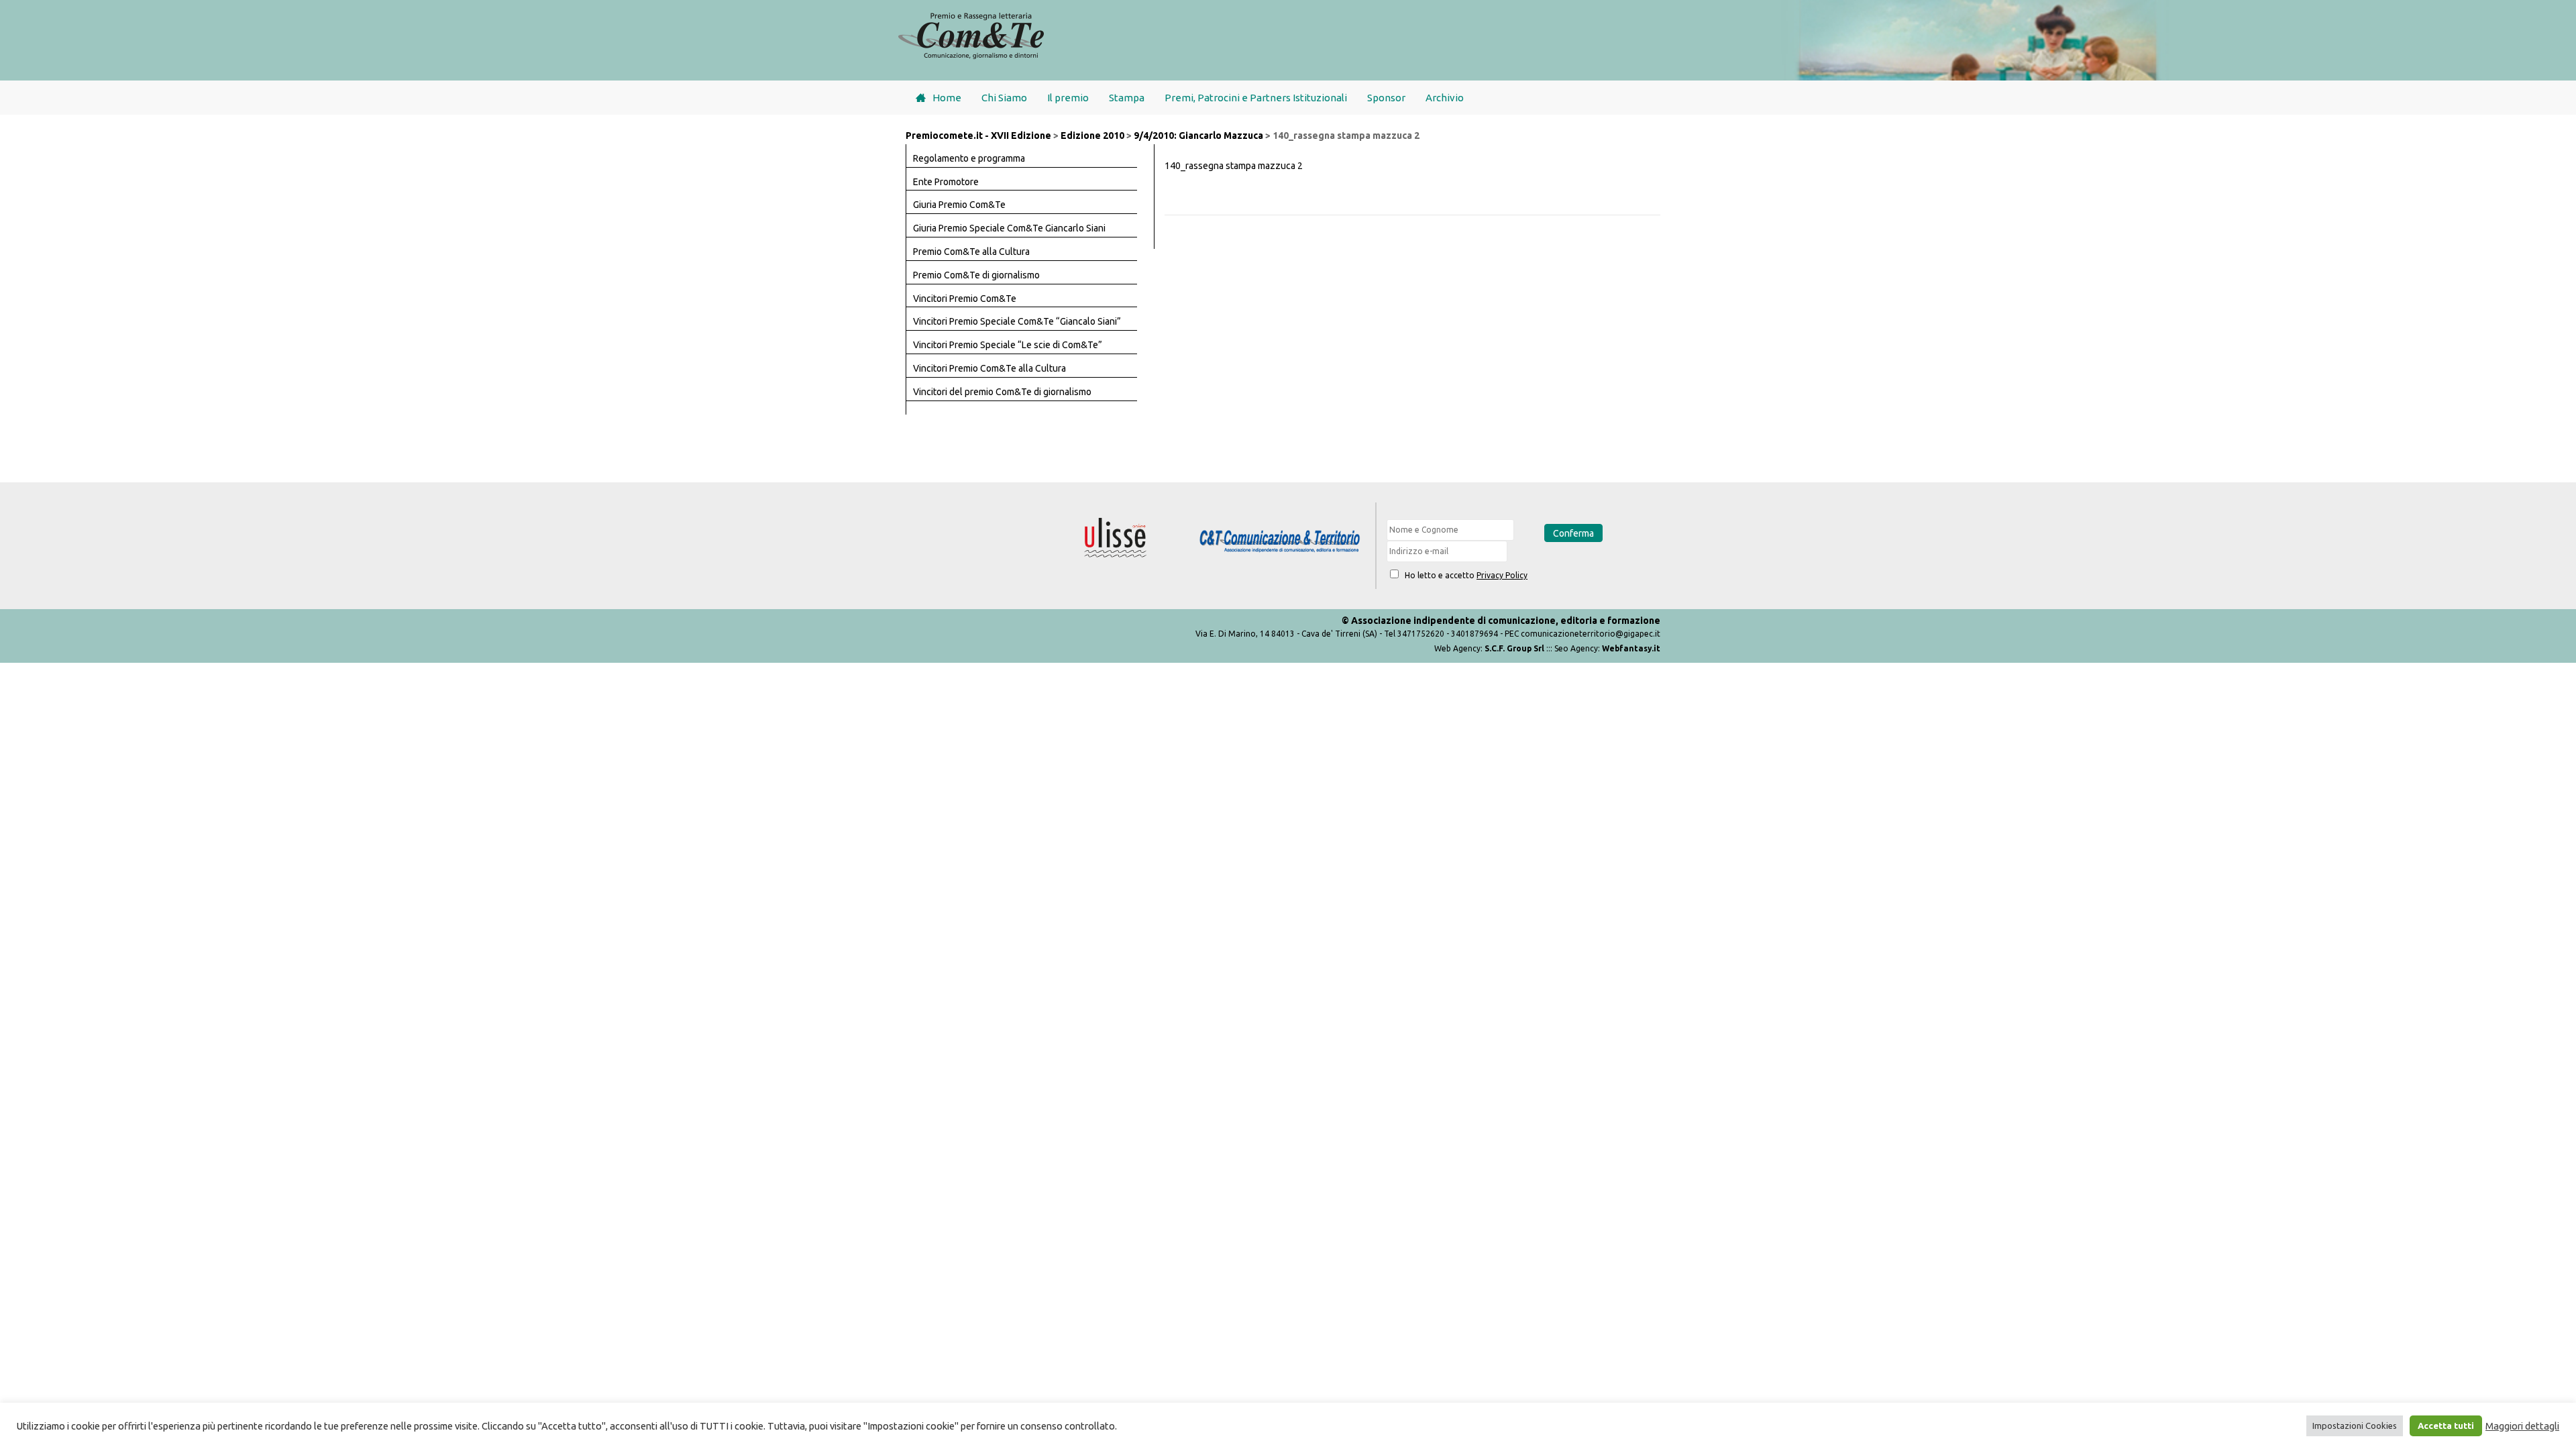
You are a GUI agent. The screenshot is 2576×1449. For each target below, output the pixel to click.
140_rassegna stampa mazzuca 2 (1234, 166)
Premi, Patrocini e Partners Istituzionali (1256, 98)
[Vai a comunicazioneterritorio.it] (1280, 542)
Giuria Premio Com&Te (959, 205)
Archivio (1445, 98)
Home (947, 98)
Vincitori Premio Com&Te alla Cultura (989, 368)
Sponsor (1386, 98)
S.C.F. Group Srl (1514, 648)
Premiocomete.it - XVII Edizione (978, 136)
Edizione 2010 (1092, 136)
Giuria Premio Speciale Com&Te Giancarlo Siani (1009, 228)
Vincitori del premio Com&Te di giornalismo (1002, 392)
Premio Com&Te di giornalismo (976, 275)
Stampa (1127, 98)
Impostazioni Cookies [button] (2355, 1426)
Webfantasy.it (1631, 648)
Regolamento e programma (969, 158)
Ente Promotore (946, 182)
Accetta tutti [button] (2446, 1426)
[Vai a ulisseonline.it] (1116, 538)
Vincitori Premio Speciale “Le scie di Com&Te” (1008, 345)
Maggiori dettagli (2522, 1426)
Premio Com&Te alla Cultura (971, 252)
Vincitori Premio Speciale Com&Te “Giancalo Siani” (1017, 321)
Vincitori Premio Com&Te (965, 299)
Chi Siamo (1004, 98)
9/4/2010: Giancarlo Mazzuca (1198, 136)
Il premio (1068, 98)
